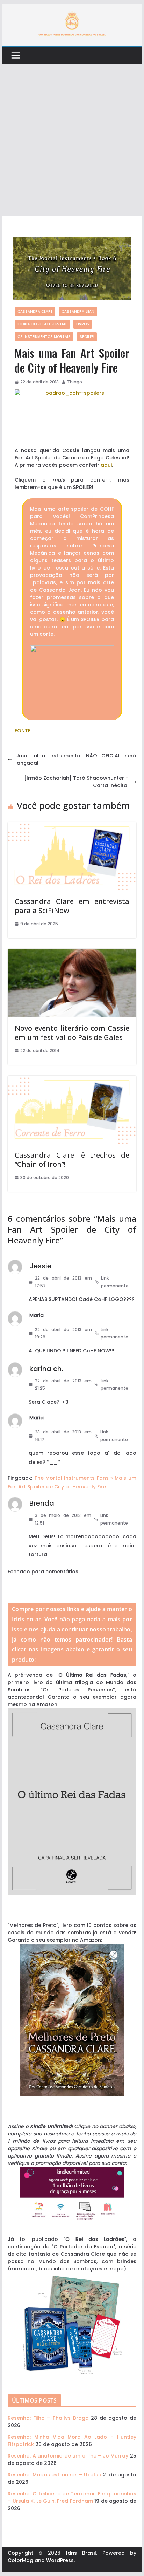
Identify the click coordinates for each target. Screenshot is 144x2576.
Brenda (42, 1503)
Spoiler (87, 337)
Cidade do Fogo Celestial (42, 324)
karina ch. (46, 1369)
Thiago (75, 382)
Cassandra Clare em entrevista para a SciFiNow (72, 906)
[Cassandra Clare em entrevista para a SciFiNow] (72, 825)
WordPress (60, 2560)
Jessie (40, 1266)
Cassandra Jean (78, 311)
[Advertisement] (72, 140)
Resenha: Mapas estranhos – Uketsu (55, 2475)
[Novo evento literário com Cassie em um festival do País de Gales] (72, 952)
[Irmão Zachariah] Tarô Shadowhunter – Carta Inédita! (76, 782)
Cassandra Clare (35, 311)
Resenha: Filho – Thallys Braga (48, 2418)
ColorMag (20, 2560)
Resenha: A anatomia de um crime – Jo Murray (68, 2456)
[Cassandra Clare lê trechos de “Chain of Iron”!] (72, 1079)
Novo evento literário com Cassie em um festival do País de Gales (72, 1033)
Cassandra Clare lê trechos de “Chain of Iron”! (72, 1160)
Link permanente (115, 1282)
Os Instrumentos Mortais (44, 337)
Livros (83, 324)
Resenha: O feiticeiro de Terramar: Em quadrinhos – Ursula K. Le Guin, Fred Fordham (72, 2497)
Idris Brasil (81, 2553)
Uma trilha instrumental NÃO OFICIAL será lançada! (76, 759)
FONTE (23, 731)
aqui (106, 465)
